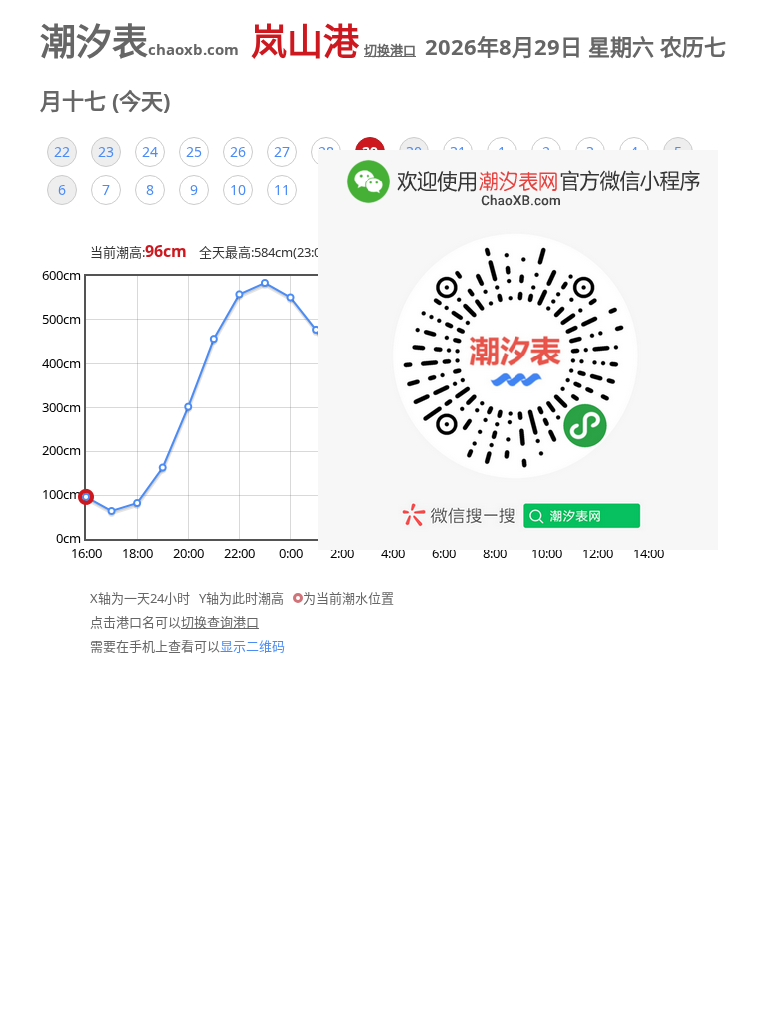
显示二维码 (252, 646)
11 (282, 189)
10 (238, 189)
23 (106, 151)
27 (282, 151)
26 (238, 151)
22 (62, 151)
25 (194, 151)
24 (150, 151)
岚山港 (333, 41)
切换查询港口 (220, 622)
